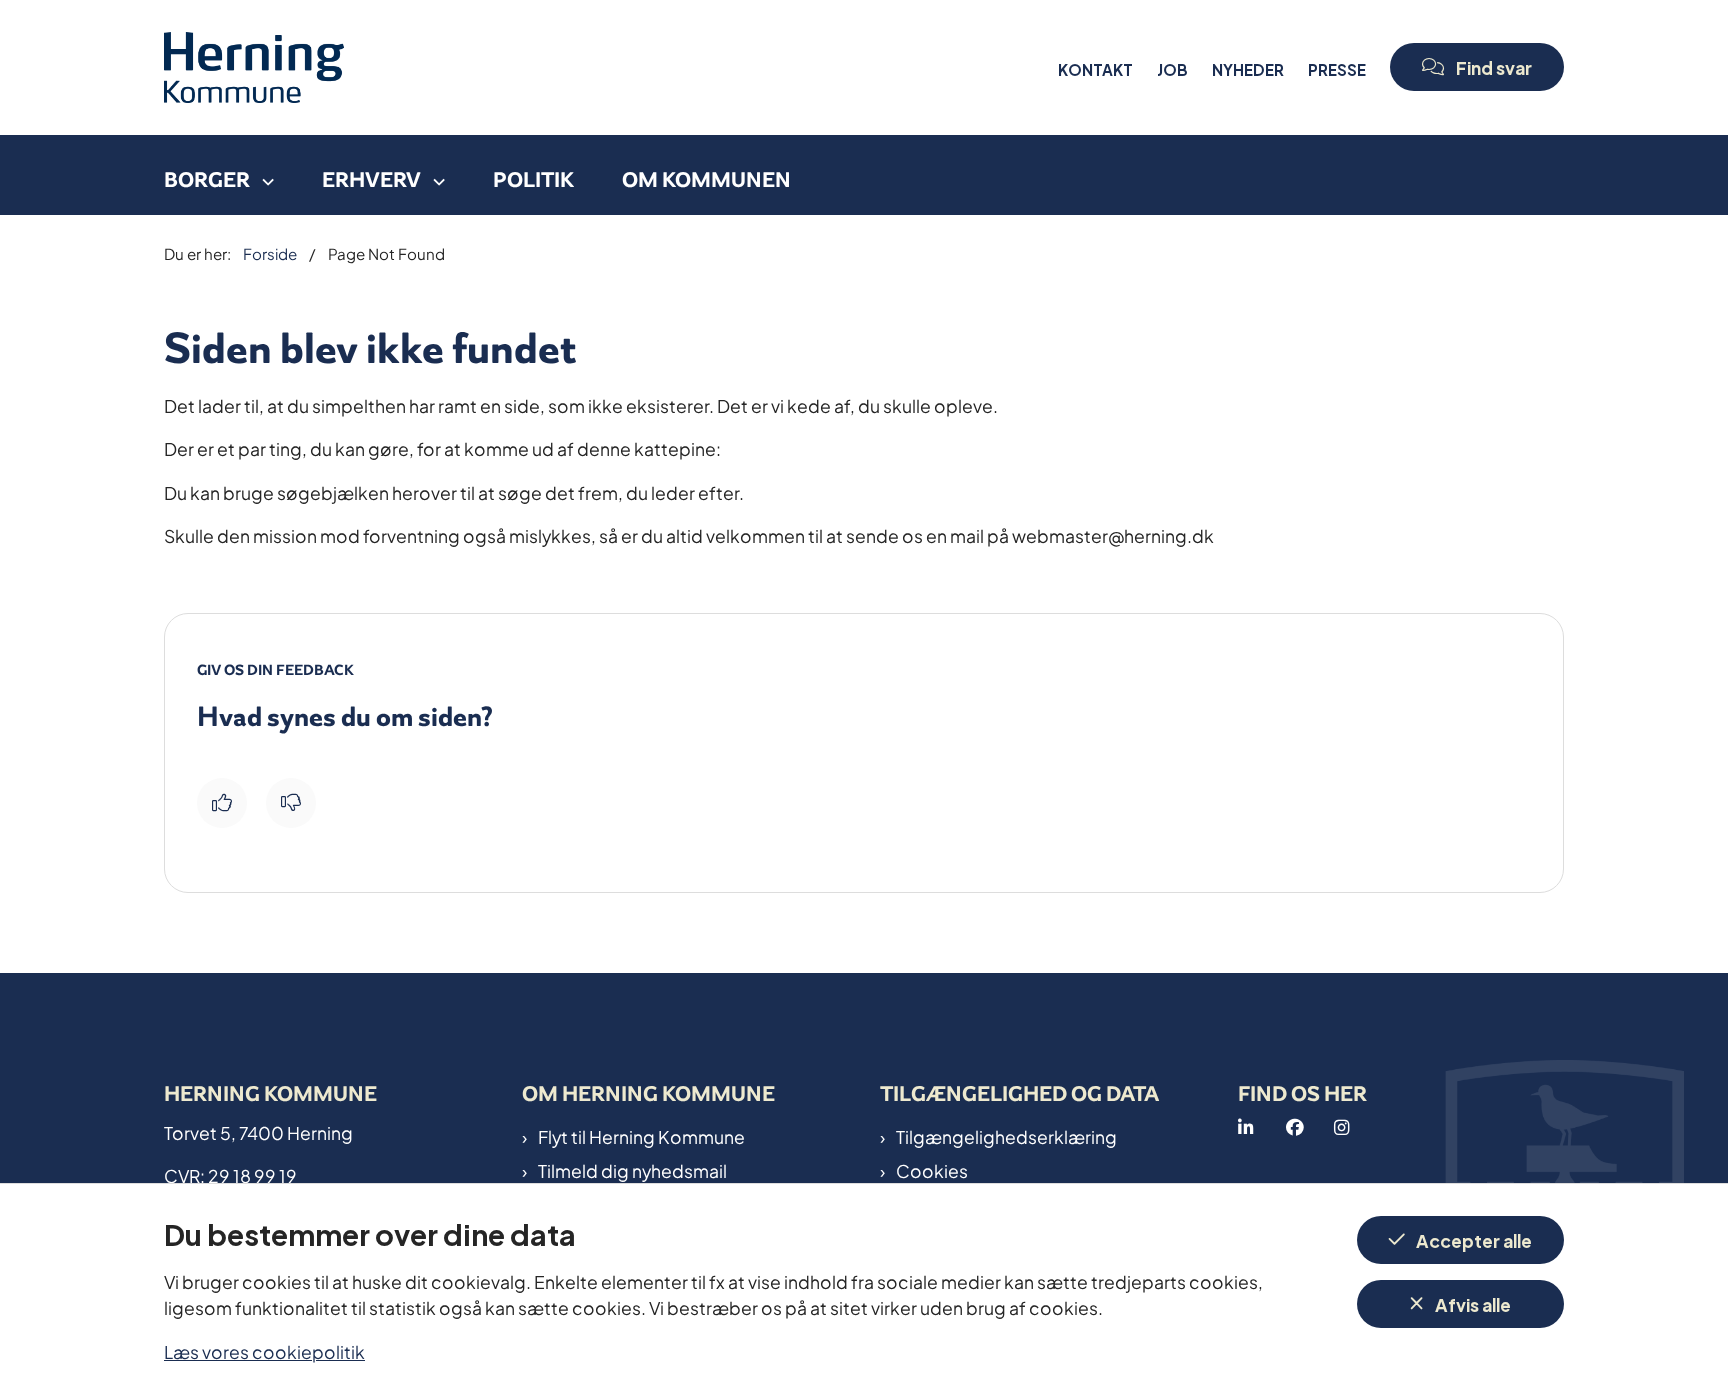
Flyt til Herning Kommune (641, 1136)
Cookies (932, 1170)
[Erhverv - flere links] (433, 175)
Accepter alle (1474, 1239)
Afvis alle (1473, 1303)
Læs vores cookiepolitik (264, 1350)
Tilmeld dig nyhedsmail (632, 1170)
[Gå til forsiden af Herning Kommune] (605, 67)
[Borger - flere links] (262, 175)
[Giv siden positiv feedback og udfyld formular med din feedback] (222, 803)
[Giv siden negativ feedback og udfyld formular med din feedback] (291, 803)
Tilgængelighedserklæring (1006, 1136)
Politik (533, 179)
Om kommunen (706, 179)
